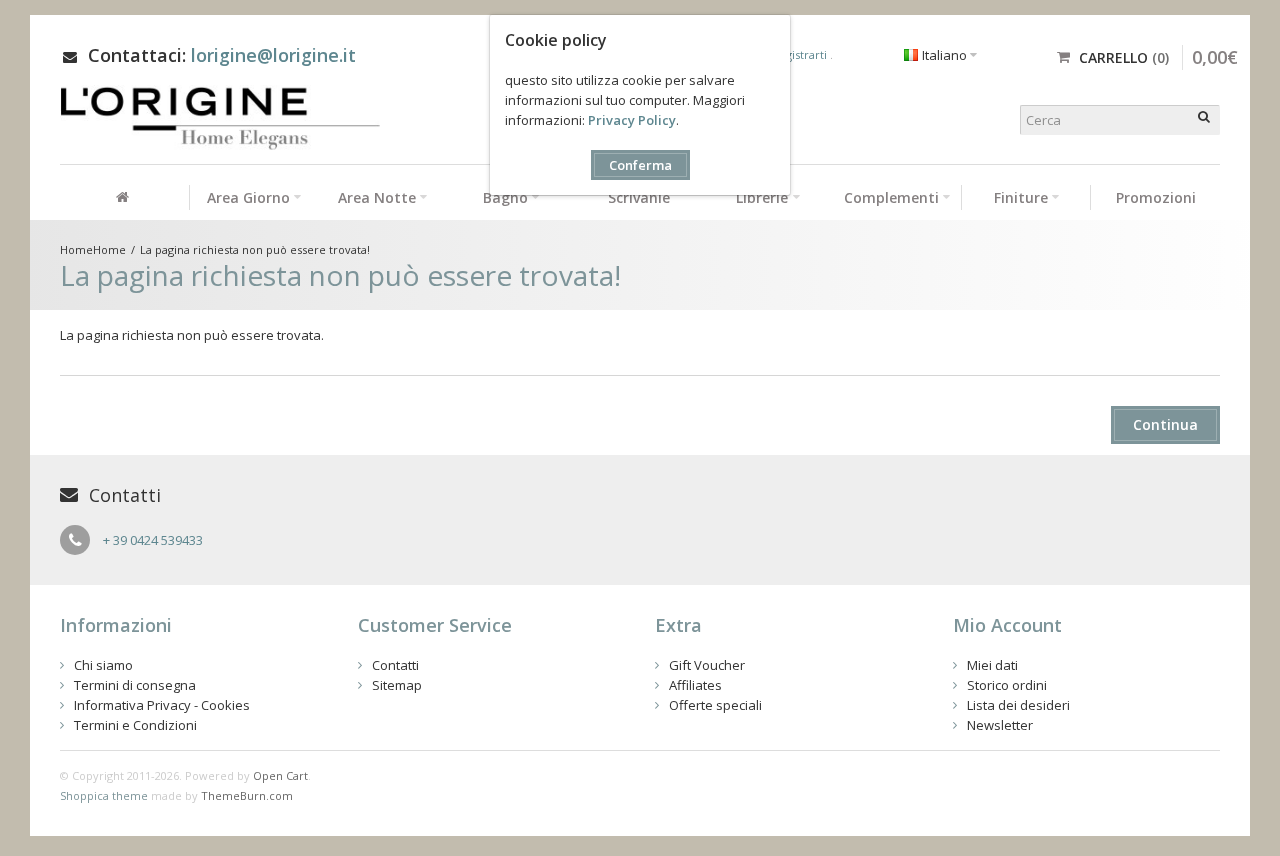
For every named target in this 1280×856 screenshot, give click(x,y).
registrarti (802, 54)
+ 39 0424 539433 (153, 540)
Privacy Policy (632, 120)
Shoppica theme (104, 795)
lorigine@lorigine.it (273, 55)
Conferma (640, 165)
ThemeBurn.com (247, 795)
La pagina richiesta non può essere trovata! (255, 249)
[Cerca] (1205, 120)
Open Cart (280, 775)
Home (109, 249)
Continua (1165, 424)
